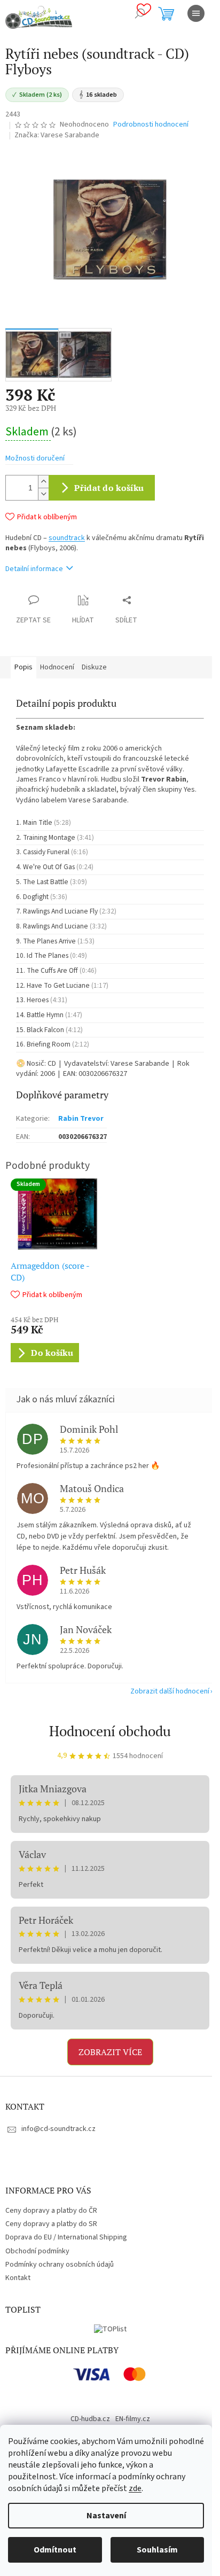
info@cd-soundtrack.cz (58, 2129)
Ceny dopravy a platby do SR (51, 2224)
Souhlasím (157, 2550)
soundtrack (67, 538)
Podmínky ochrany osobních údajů (60, 2265)
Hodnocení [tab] (57, 667)
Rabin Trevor (81, 1119)
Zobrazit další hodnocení (170, 1691)
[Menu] (196, 13)
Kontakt (18, 2278)
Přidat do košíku (109, 488)
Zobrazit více (110, 2052)
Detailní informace (34, 569)
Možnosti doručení (35, 459)
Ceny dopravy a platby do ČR (51, 2211)
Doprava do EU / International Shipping (66, 2237)
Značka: (57, 135)
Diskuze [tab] (94, 667)
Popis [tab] (23, 667)
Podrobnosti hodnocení (151, 125)
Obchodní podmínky (37, 2251)
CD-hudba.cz (90, 2419)
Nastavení (106, 2516)
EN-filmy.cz (133, 2419)
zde (135, 2488)
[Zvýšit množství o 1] (43, 482)
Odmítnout (55, 2550)
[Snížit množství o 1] (43, 494)
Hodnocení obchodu (110, 1731)
